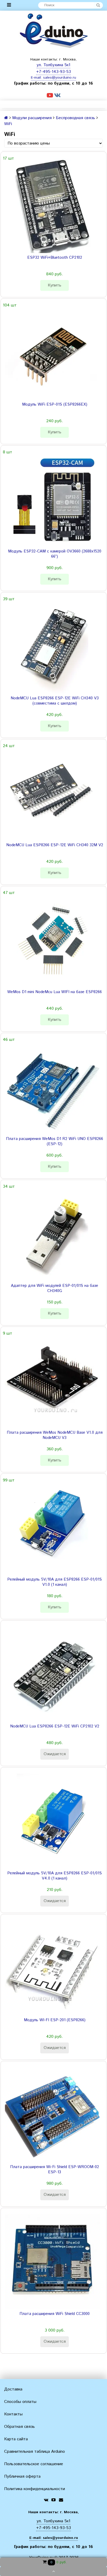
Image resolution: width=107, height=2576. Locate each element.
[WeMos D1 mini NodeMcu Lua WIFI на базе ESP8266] (52, 940)
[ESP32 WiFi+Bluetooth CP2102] (52, 206)
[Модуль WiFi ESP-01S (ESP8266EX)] (52, 352)
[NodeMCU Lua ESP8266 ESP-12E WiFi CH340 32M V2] (52, 793)
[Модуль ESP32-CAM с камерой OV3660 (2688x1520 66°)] (52, 499)
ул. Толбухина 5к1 (53, 65)
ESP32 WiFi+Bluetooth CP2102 (55, 258)
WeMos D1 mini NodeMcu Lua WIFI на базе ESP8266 (55, 992)
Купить (55, 285)
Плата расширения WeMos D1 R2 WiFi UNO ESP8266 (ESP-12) (55, 1142)
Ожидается (55, 1754)
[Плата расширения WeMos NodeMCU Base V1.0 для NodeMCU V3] (52, 1381)
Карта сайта (16, 2439)
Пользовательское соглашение (34, 2464)
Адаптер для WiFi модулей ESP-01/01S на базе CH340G (55, 1288)
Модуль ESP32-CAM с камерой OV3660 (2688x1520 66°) (55, 554)
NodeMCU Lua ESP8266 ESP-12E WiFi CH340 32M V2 (55, 845)
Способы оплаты (20, 2402)
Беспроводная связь (75, 118)
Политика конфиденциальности (35, 2489)
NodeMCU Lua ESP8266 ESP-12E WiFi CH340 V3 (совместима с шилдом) (55, 701)
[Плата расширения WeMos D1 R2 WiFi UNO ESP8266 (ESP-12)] (52, 1087)
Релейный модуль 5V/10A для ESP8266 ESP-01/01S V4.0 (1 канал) (55, 1876)
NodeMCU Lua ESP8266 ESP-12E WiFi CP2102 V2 (55, 1726)
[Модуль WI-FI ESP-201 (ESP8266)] (52, 1968)
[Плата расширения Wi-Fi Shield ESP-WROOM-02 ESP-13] (52, 2115)
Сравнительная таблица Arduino (35, 2452)
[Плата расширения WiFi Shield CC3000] (52, 2262)
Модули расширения (32, 118)
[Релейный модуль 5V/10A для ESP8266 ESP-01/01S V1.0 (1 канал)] (52, 1527)
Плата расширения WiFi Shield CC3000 (55, 2314)
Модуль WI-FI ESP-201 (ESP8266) (55, 2020)
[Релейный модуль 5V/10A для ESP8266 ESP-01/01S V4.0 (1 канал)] (52, 1821)
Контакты (13, 2414)
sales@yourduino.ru (60, 78)
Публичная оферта (22, 2476)
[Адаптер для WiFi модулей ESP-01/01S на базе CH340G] (52, 1234)
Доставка (13, 2389)
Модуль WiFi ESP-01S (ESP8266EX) (55, 405)
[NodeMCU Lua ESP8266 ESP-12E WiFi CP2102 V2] (52, 1674)
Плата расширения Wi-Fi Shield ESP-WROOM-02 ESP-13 (55, 2170)
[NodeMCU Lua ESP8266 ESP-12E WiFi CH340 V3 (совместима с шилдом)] (52, 646)
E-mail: (37, 78)
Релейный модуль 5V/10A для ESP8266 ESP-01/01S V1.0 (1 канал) (55, 1582)
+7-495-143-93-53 (53, 72)
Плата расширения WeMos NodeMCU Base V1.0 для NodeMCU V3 (55, 1435)
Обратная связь (19, 2427)
